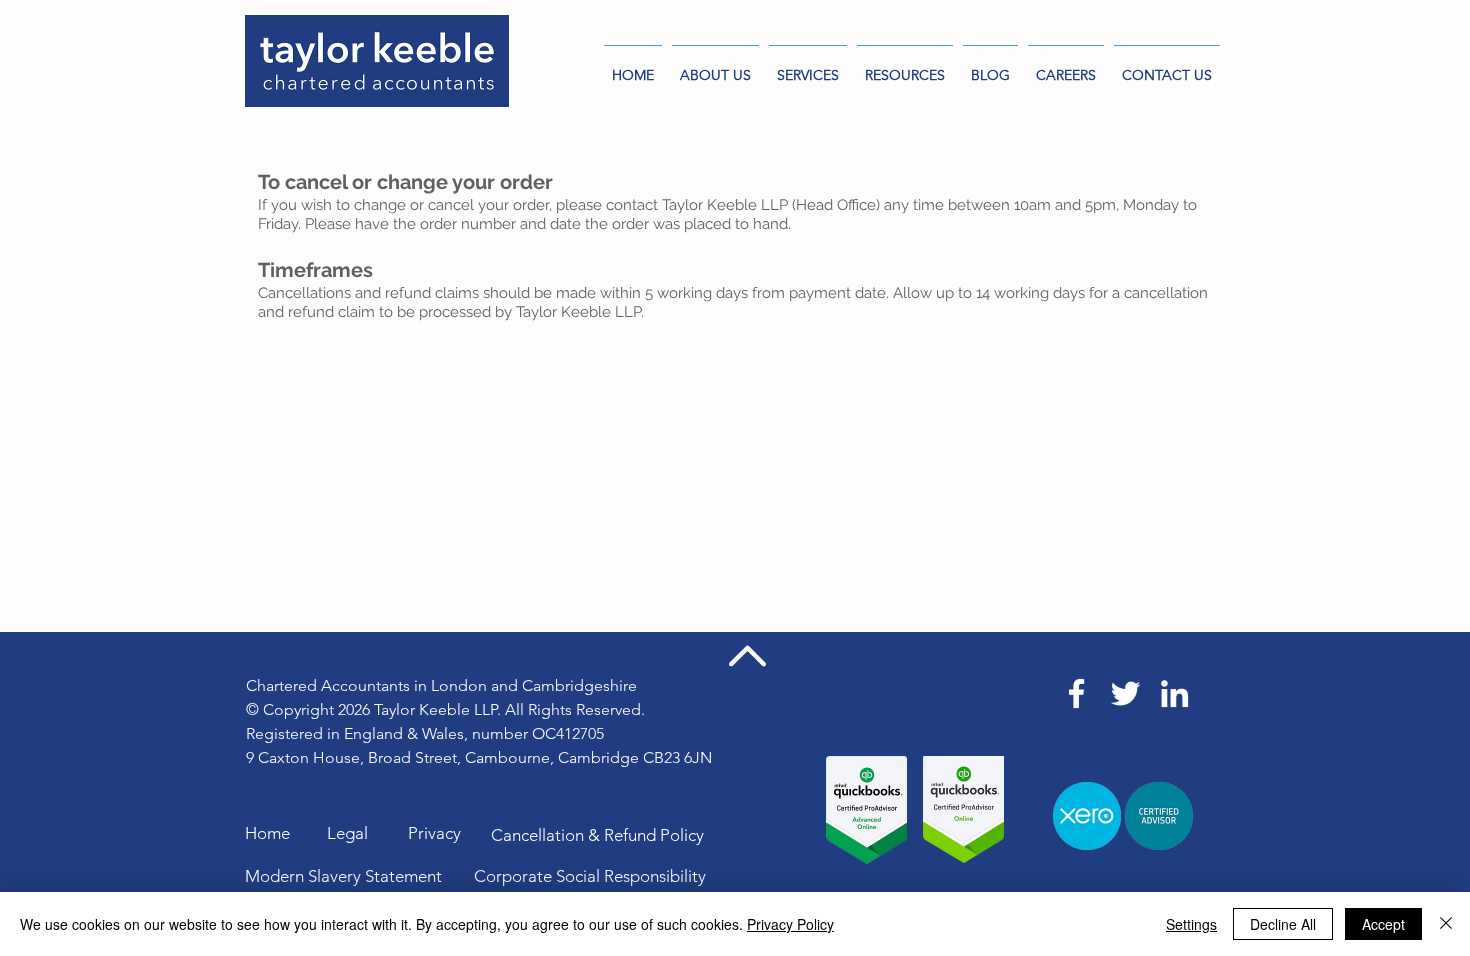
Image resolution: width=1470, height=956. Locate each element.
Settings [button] (1191, 924)
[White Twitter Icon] (1125, 693)
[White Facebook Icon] (1076, 693)
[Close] (1446, 924)
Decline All (1283, 924)
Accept (1383, 924)
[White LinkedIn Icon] (1174, 693)
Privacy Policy (790, 924)
